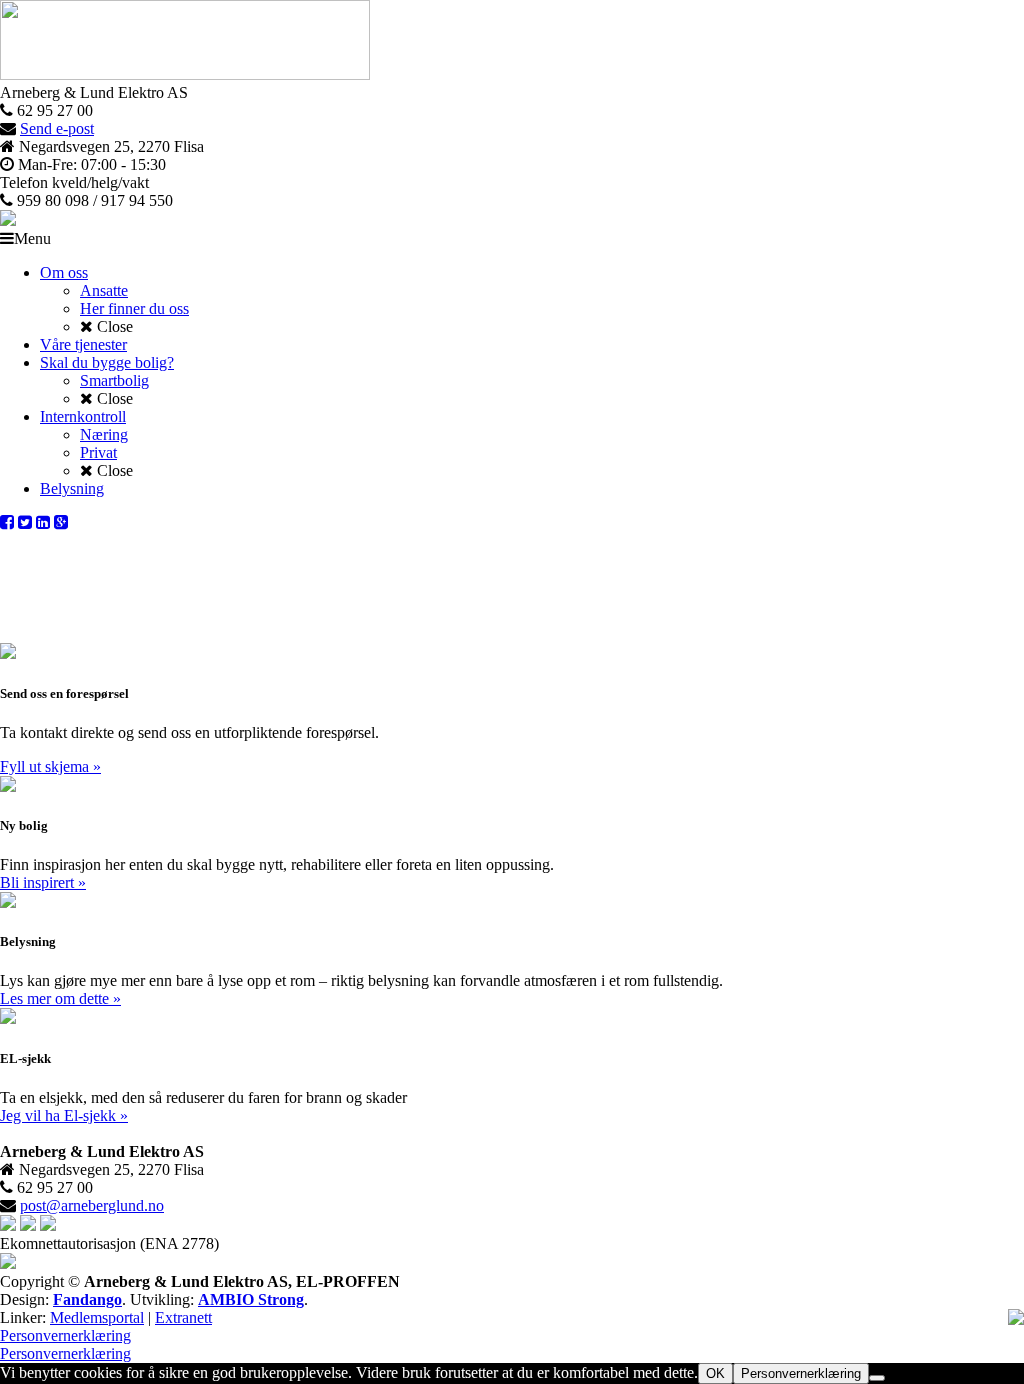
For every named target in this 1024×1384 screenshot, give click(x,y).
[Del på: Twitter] (25, 522)
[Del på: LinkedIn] (43, 522)
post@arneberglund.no (92, 1205)
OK (715, 1373)
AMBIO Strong (251, 1299)
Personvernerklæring (65, 1335)
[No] (877, 1378)
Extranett (183, 1317)
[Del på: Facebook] (7, 522)
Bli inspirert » (43, 882)
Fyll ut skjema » (50, 766)
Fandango (87, 1299)
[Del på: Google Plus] (61, 522)
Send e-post (57, 128)
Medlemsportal (97, 1317)
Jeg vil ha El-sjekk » (64, 1115)
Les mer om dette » (60, 998)
